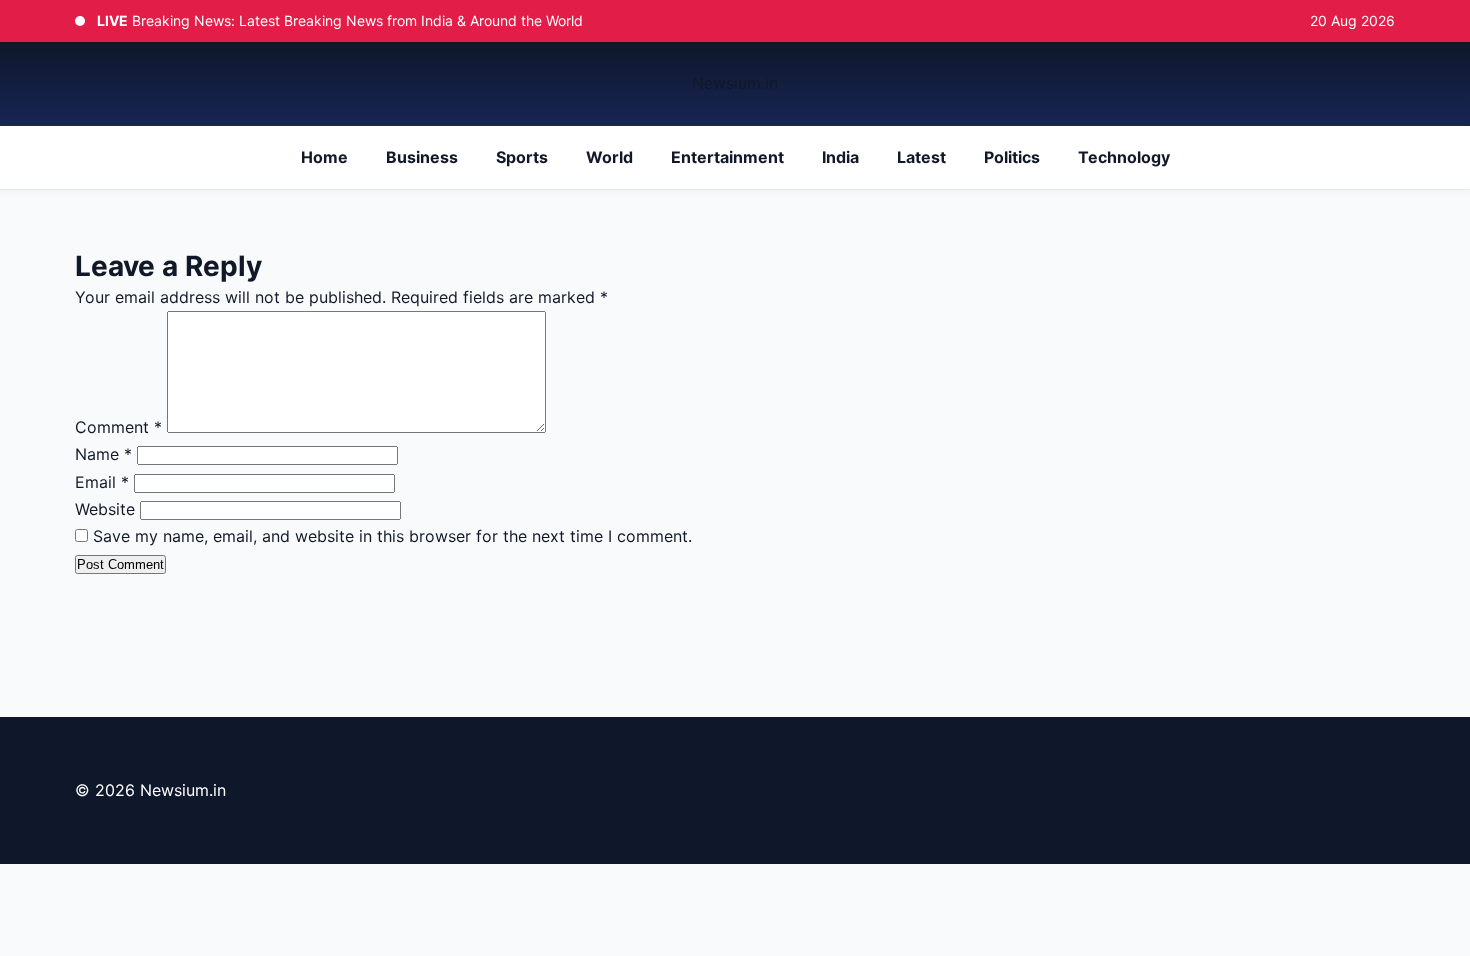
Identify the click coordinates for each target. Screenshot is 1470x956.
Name (103, 454)
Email (102, 482)
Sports (522, 157)
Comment (118, 427)
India (840, 157)
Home (324, 157)
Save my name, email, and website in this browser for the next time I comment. (392, 536)
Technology (1124, 157)
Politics (1012, 157)
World (609, 157)
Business (422, 157)
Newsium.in (735, 83)
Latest (921, 157)
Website (105, 509)
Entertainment (727, 157)
